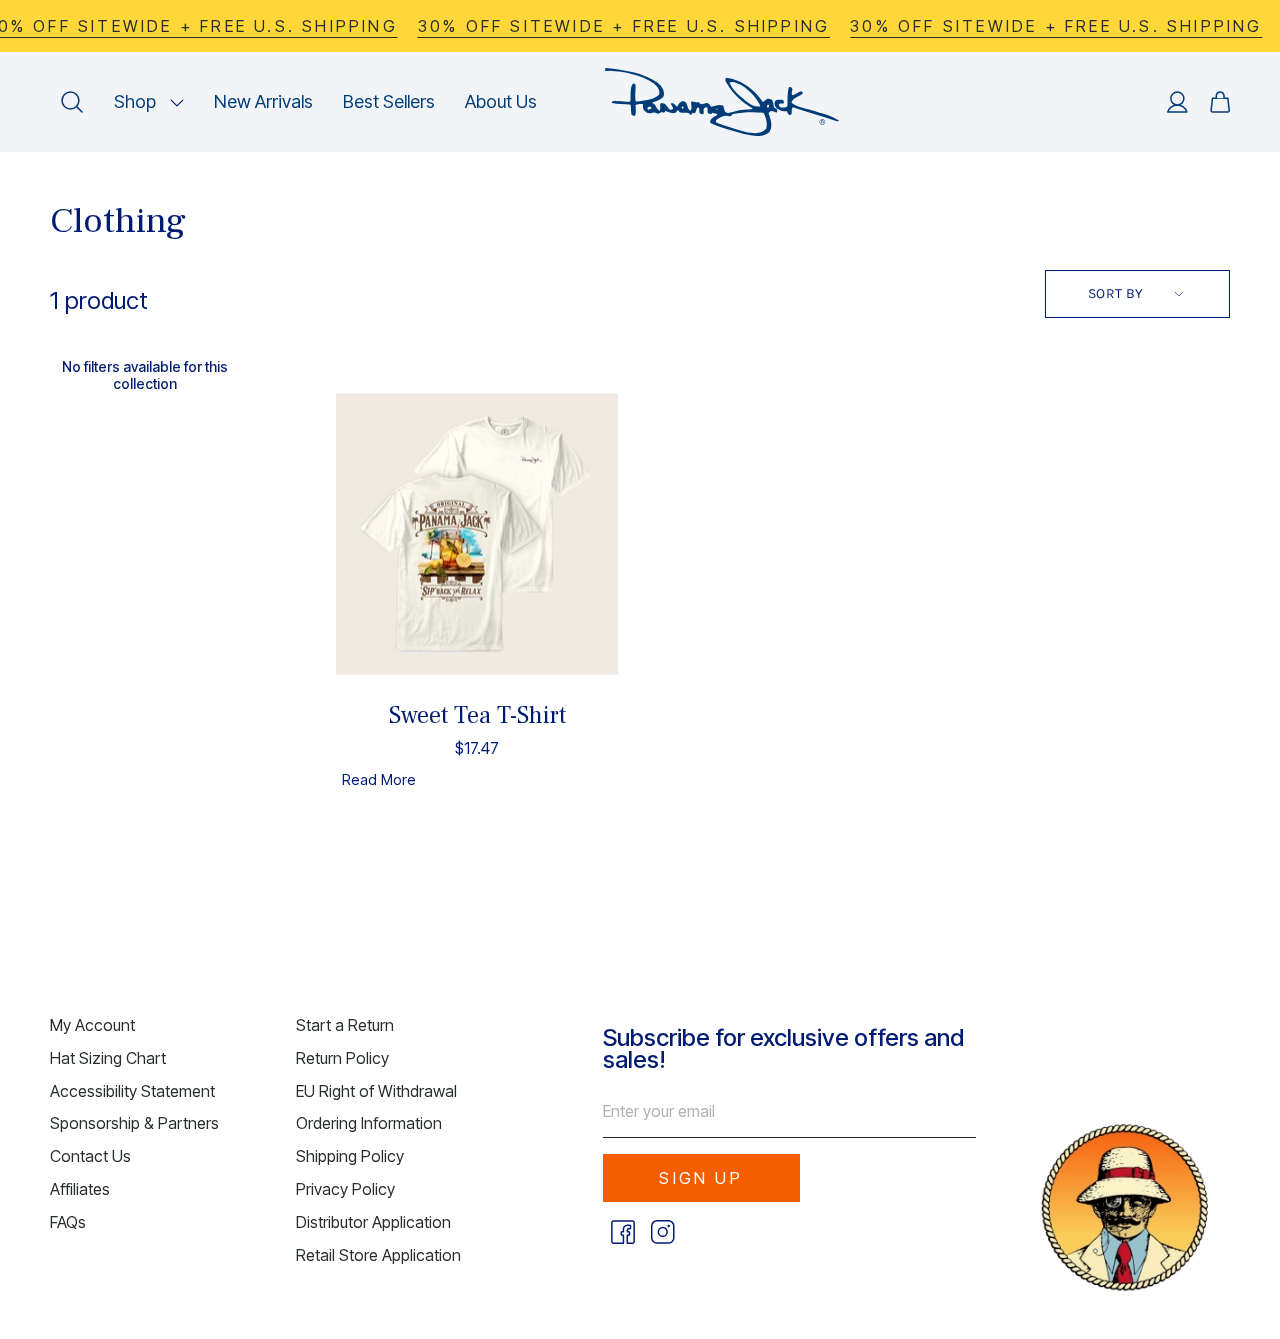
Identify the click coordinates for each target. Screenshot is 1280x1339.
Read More (379, 779)
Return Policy (342, 1058)
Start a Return (345, 1025)
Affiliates (80, 1189)
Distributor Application (373, 1222)
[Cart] (1220, 102)
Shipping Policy (350, 1156)
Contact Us (90, 1156)
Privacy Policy (345, 1189)
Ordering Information (369, 1123)
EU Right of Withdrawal (376, 1091)
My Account (92, 1025)
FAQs (68, 1222)
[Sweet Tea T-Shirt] (477, 534)
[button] (149, 102)
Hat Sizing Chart (108, 1058)
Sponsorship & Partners (134, 1123)
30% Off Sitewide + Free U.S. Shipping (624, 26)
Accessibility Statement (132, 1091)
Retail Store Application (378, 1255)
